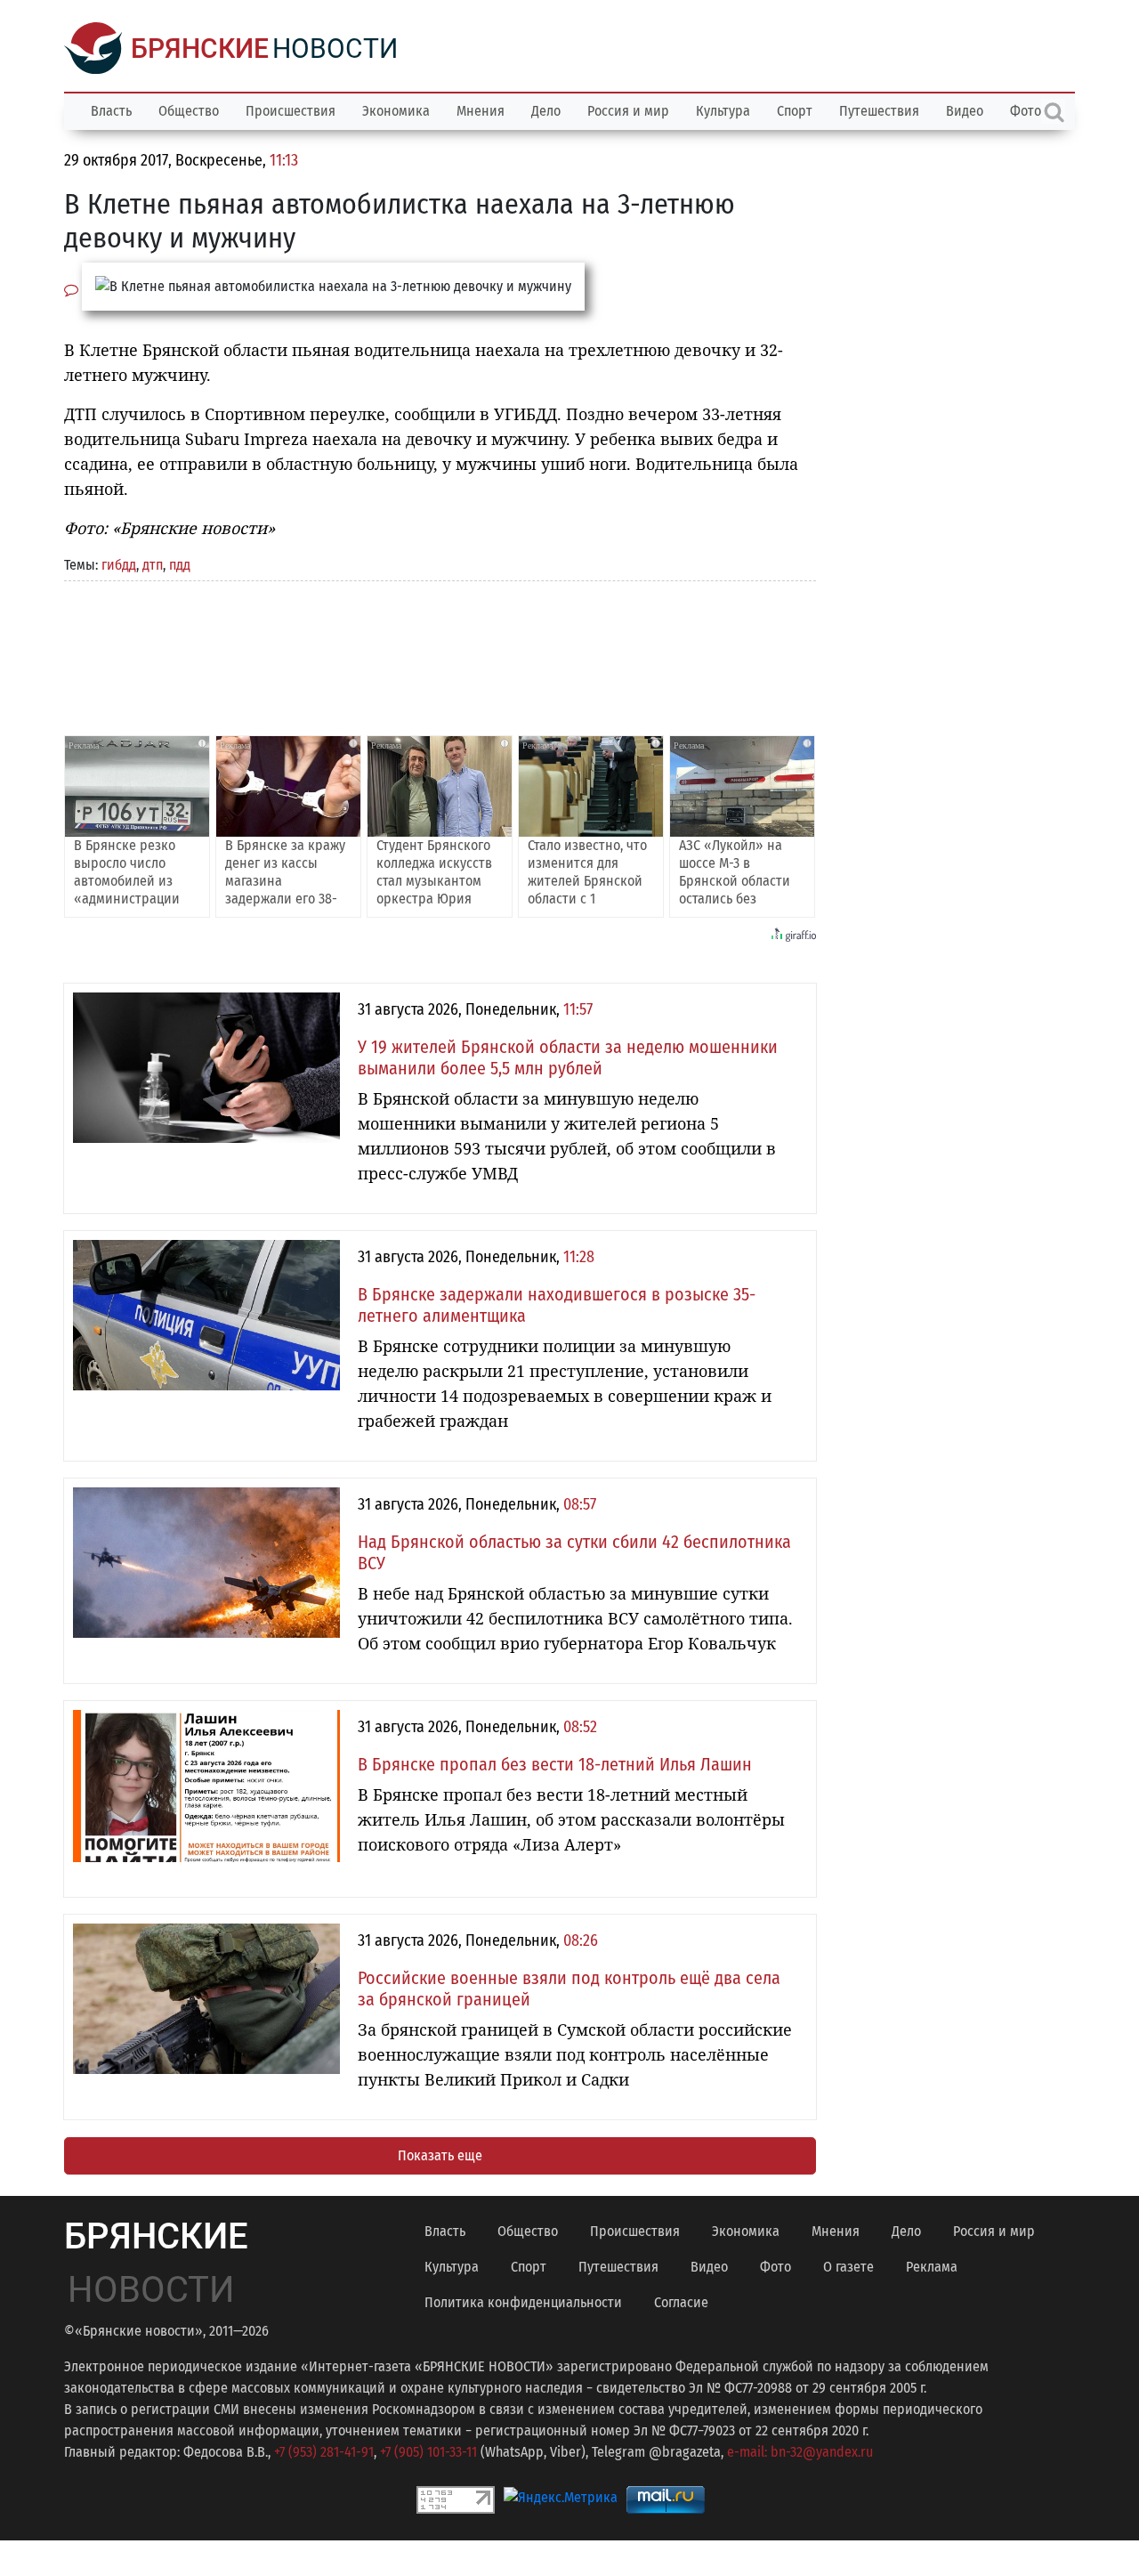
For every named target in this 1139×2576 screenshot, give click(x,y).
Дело (546, 111)
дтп (153, 565)
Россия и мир (628, 111)
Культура (723, 111)
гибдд (119, 565)
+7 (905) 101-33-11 (428, 2452)
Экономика (396, 111)
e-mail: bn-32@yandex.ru (800, 2452)
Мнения (481, 111)
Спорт (795, 111)
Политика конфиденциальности (523, 2302)
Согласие (681, 2302)
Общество (189, 111)
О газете (848, 2267)
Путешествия (879, 111)
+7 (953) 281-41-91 (324, 2452)
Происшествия (291, 111)
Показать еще (440, 2155)
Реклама (932, 2267)
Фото (775, 2267)
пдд (180, 565)
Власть (111, 111)
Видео (965, 111)
